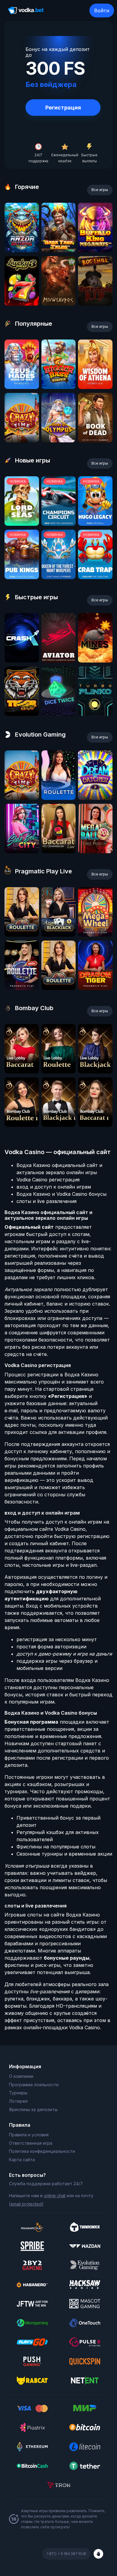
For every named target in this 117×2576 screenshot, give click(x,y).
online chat (55, 2196)
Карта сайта (22, 2160)
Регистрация (63, 108)
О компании (21, 2076)
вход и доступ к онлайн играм (54, 1187)
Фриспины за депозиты (33, 2109)
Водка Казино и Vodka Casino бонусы (61, 1194)
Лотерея (18, 2101)
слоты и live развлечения (46, 1201)
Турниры (18, 2093)
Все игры (100, 190)
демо (22, 250)
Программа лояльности (34, 2085)
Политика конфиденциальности (42, 2151)
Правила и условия (29, 2135)
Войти (102, 10)
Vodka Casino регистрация (48, 1180)
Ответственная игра (31, 2143)
